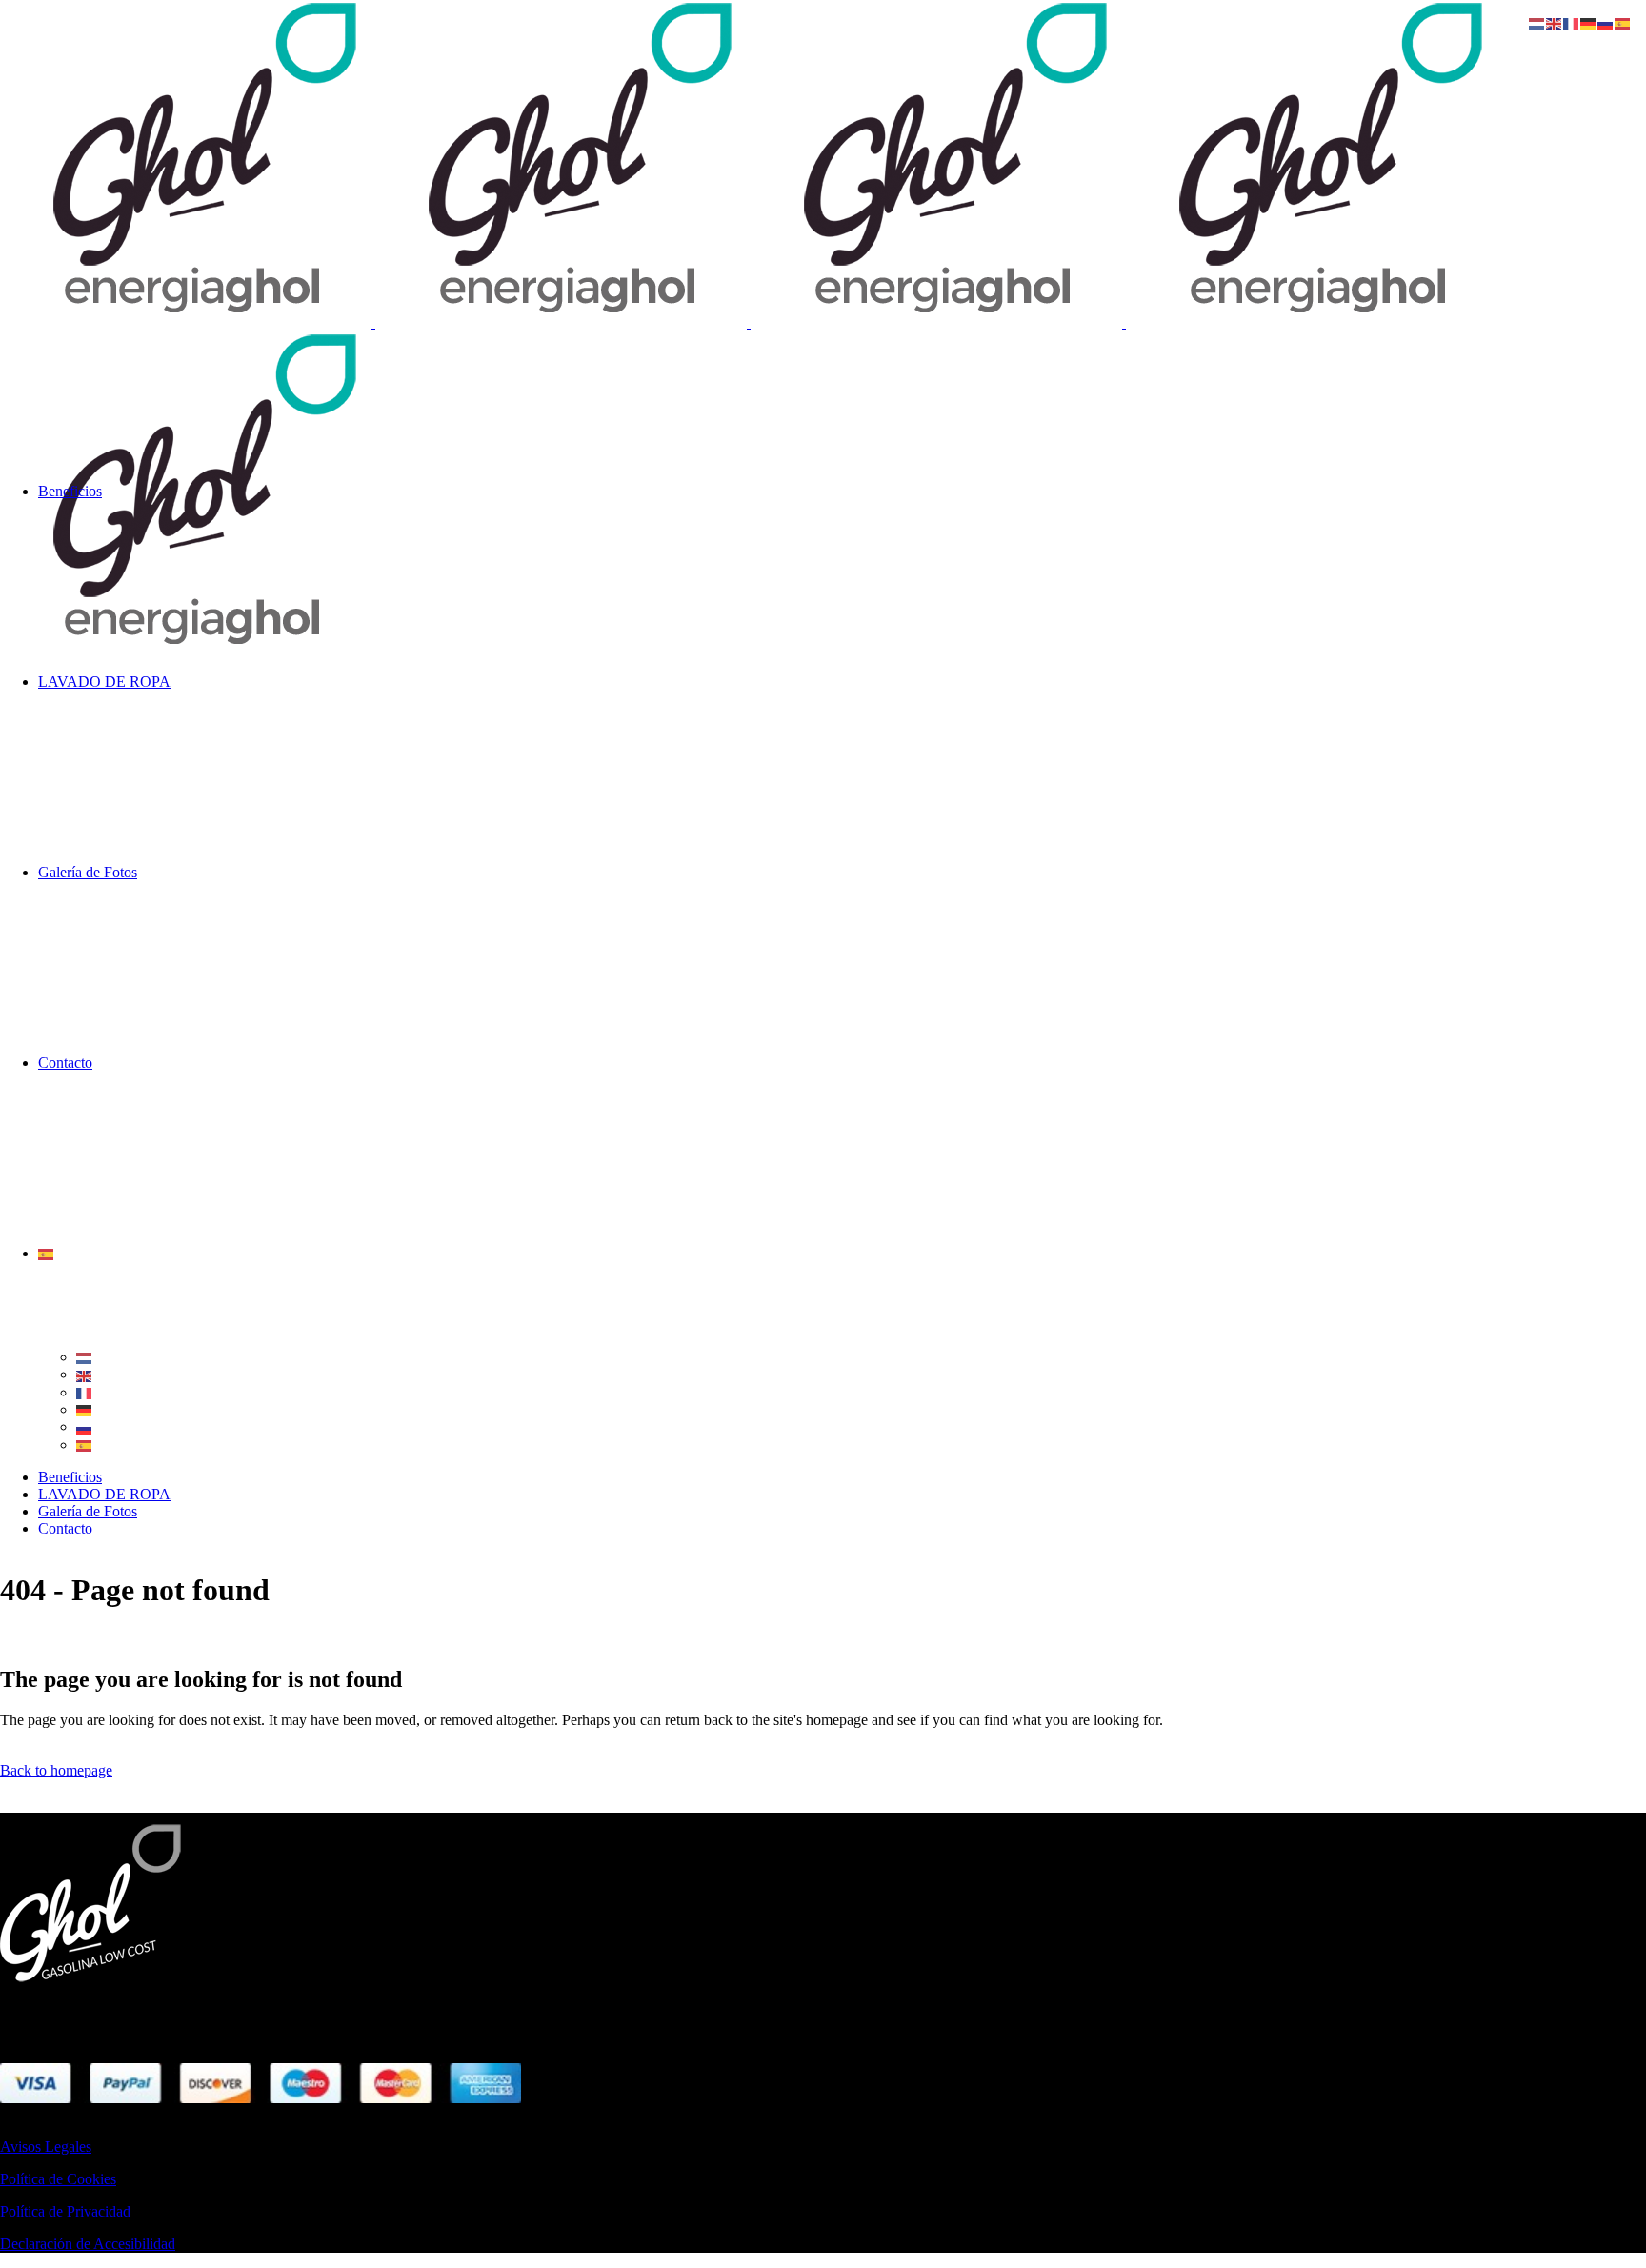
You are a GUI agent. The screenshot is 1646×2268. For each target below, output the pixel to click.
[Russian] (85, 1426)
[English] (85, 1374)
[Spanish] (47, 1253)
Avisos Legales (46, 2147)
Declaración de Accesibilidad (88, 2244)
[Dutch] (85, 1357)
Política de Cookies (58, 2179)
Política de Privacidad (65, 2211)
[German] (85, 1409)
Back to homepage (56, 1770)
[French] (85, 1392)
